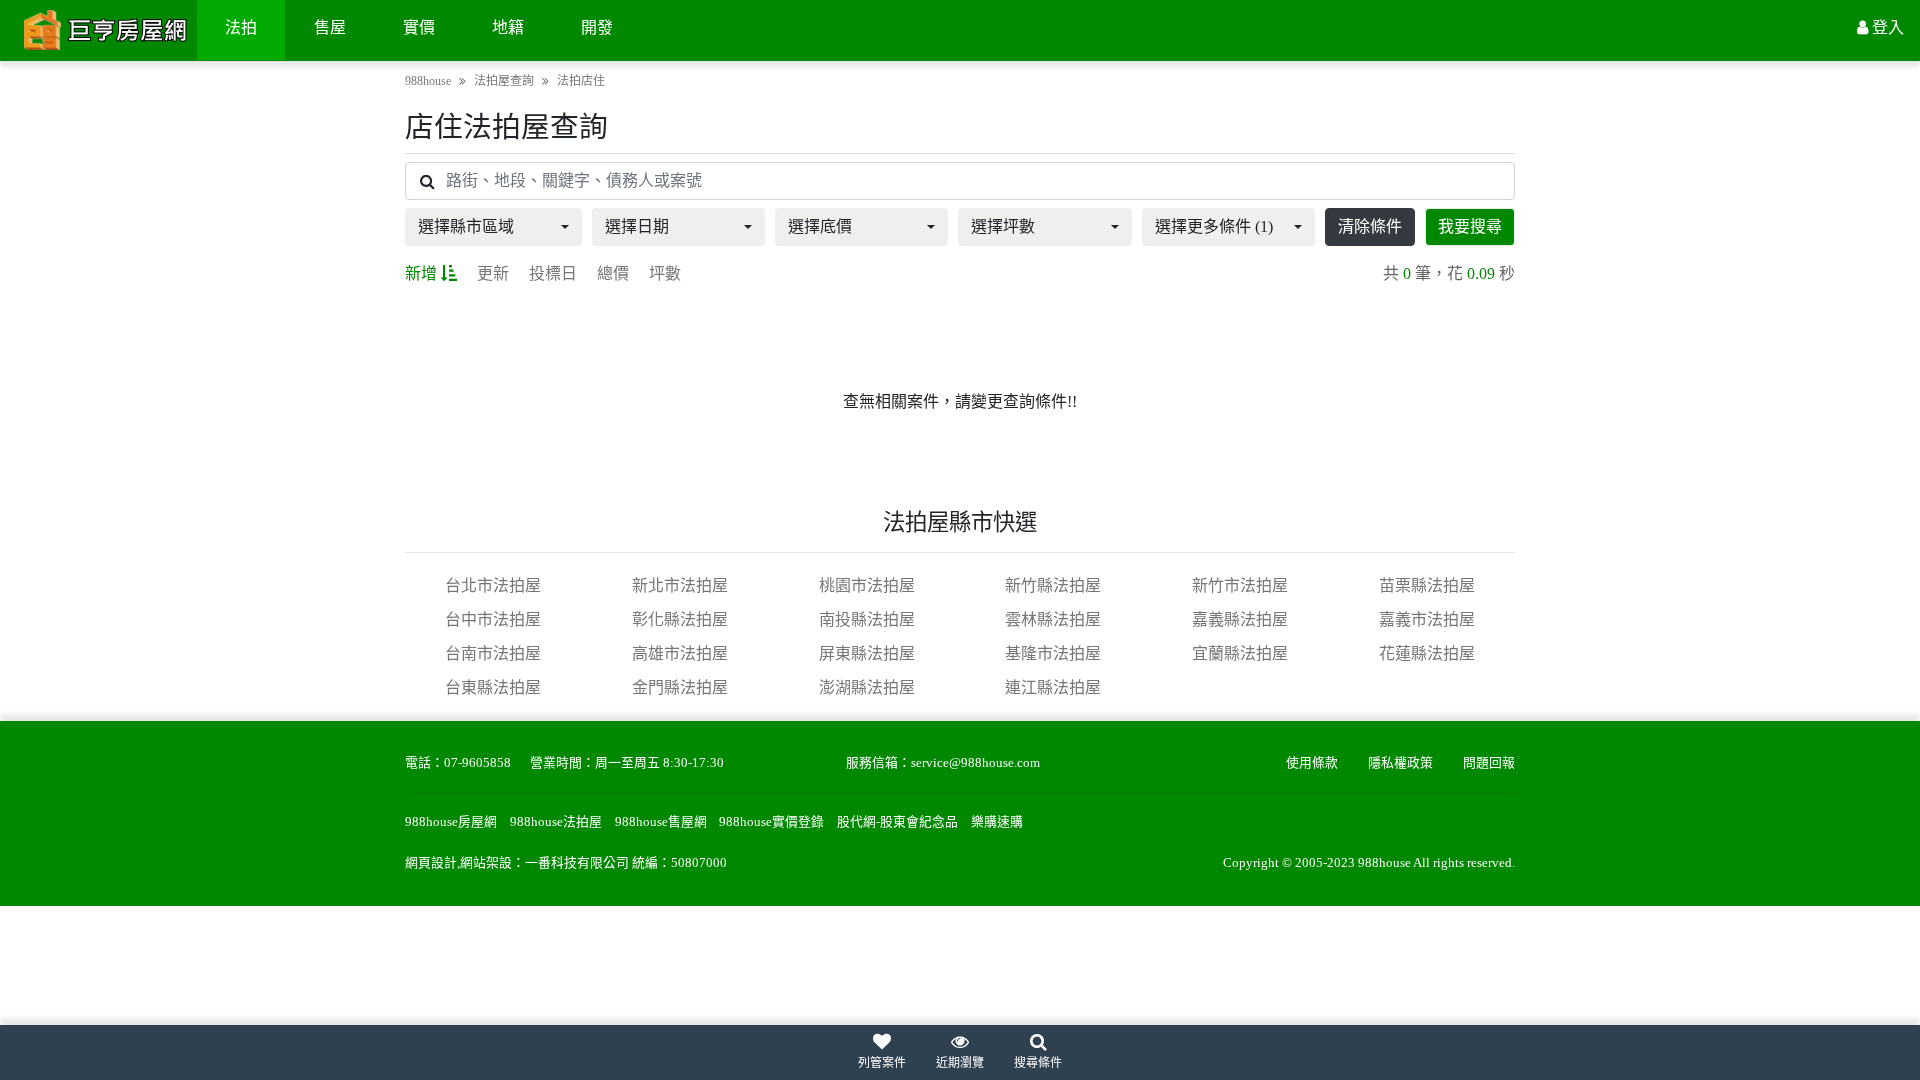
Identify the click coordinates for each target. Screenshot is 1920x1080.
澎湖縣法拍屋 (867, 687)
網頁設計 (431, 863)
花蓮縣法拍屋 (1427, 653)
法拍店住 (581, 81)
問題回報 (1489, 763)
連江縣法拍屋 (1053, 687)
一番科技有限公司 (577, 863)
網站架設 (486, 863)
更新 (493, 273)
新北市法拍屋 (680, 585)
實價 (419, 27)
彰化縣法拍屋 (680, 619)
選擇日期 (637, 226)
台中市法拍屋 (493, 619)
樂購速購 (997, 822)
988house (428, 81)
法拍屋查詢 (504, 81)
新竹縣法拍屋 (1053, 585)
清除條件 (1370, 226)
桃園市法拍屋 (867, 585)
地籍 (508, 27)
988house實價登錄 (771, 822)
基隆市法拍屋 (1053, 653)
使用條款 (1312, 763)
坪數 (665, 273)
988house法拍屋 (556, 822)
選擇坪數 (1003, 226)
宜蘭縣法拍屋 (1240, 653)
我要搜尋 (1470, 226)
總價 (613, 273)
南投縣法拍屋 (867, 619)
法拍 (241, 27)
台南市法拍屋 (493, 653)
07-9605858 (477, 763)
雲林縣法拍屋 (1053, 619)
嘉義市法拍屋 (1427, 619)
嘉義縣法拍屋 (1240, 619)
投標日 (553, 273)
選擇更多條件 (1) (1214, 226)
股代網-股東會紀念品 (897, 822)
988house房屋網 (451, 822)
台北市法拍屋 (493, 585)
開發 (597, 27)
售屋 (330, 27)
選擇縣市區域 (466, 226)
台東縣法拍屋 (493, 687)
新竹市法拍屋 (1240, 585)
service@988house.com (975, 763)
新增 (421, 273)
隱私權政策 (1400, 763)
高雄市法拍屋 (680, 653)
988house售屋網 (661, 822)
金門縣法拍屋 (680, 687)
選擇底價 (820, 226)
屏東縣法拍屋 (867, 653)
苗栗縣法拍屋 (1427, 585)
